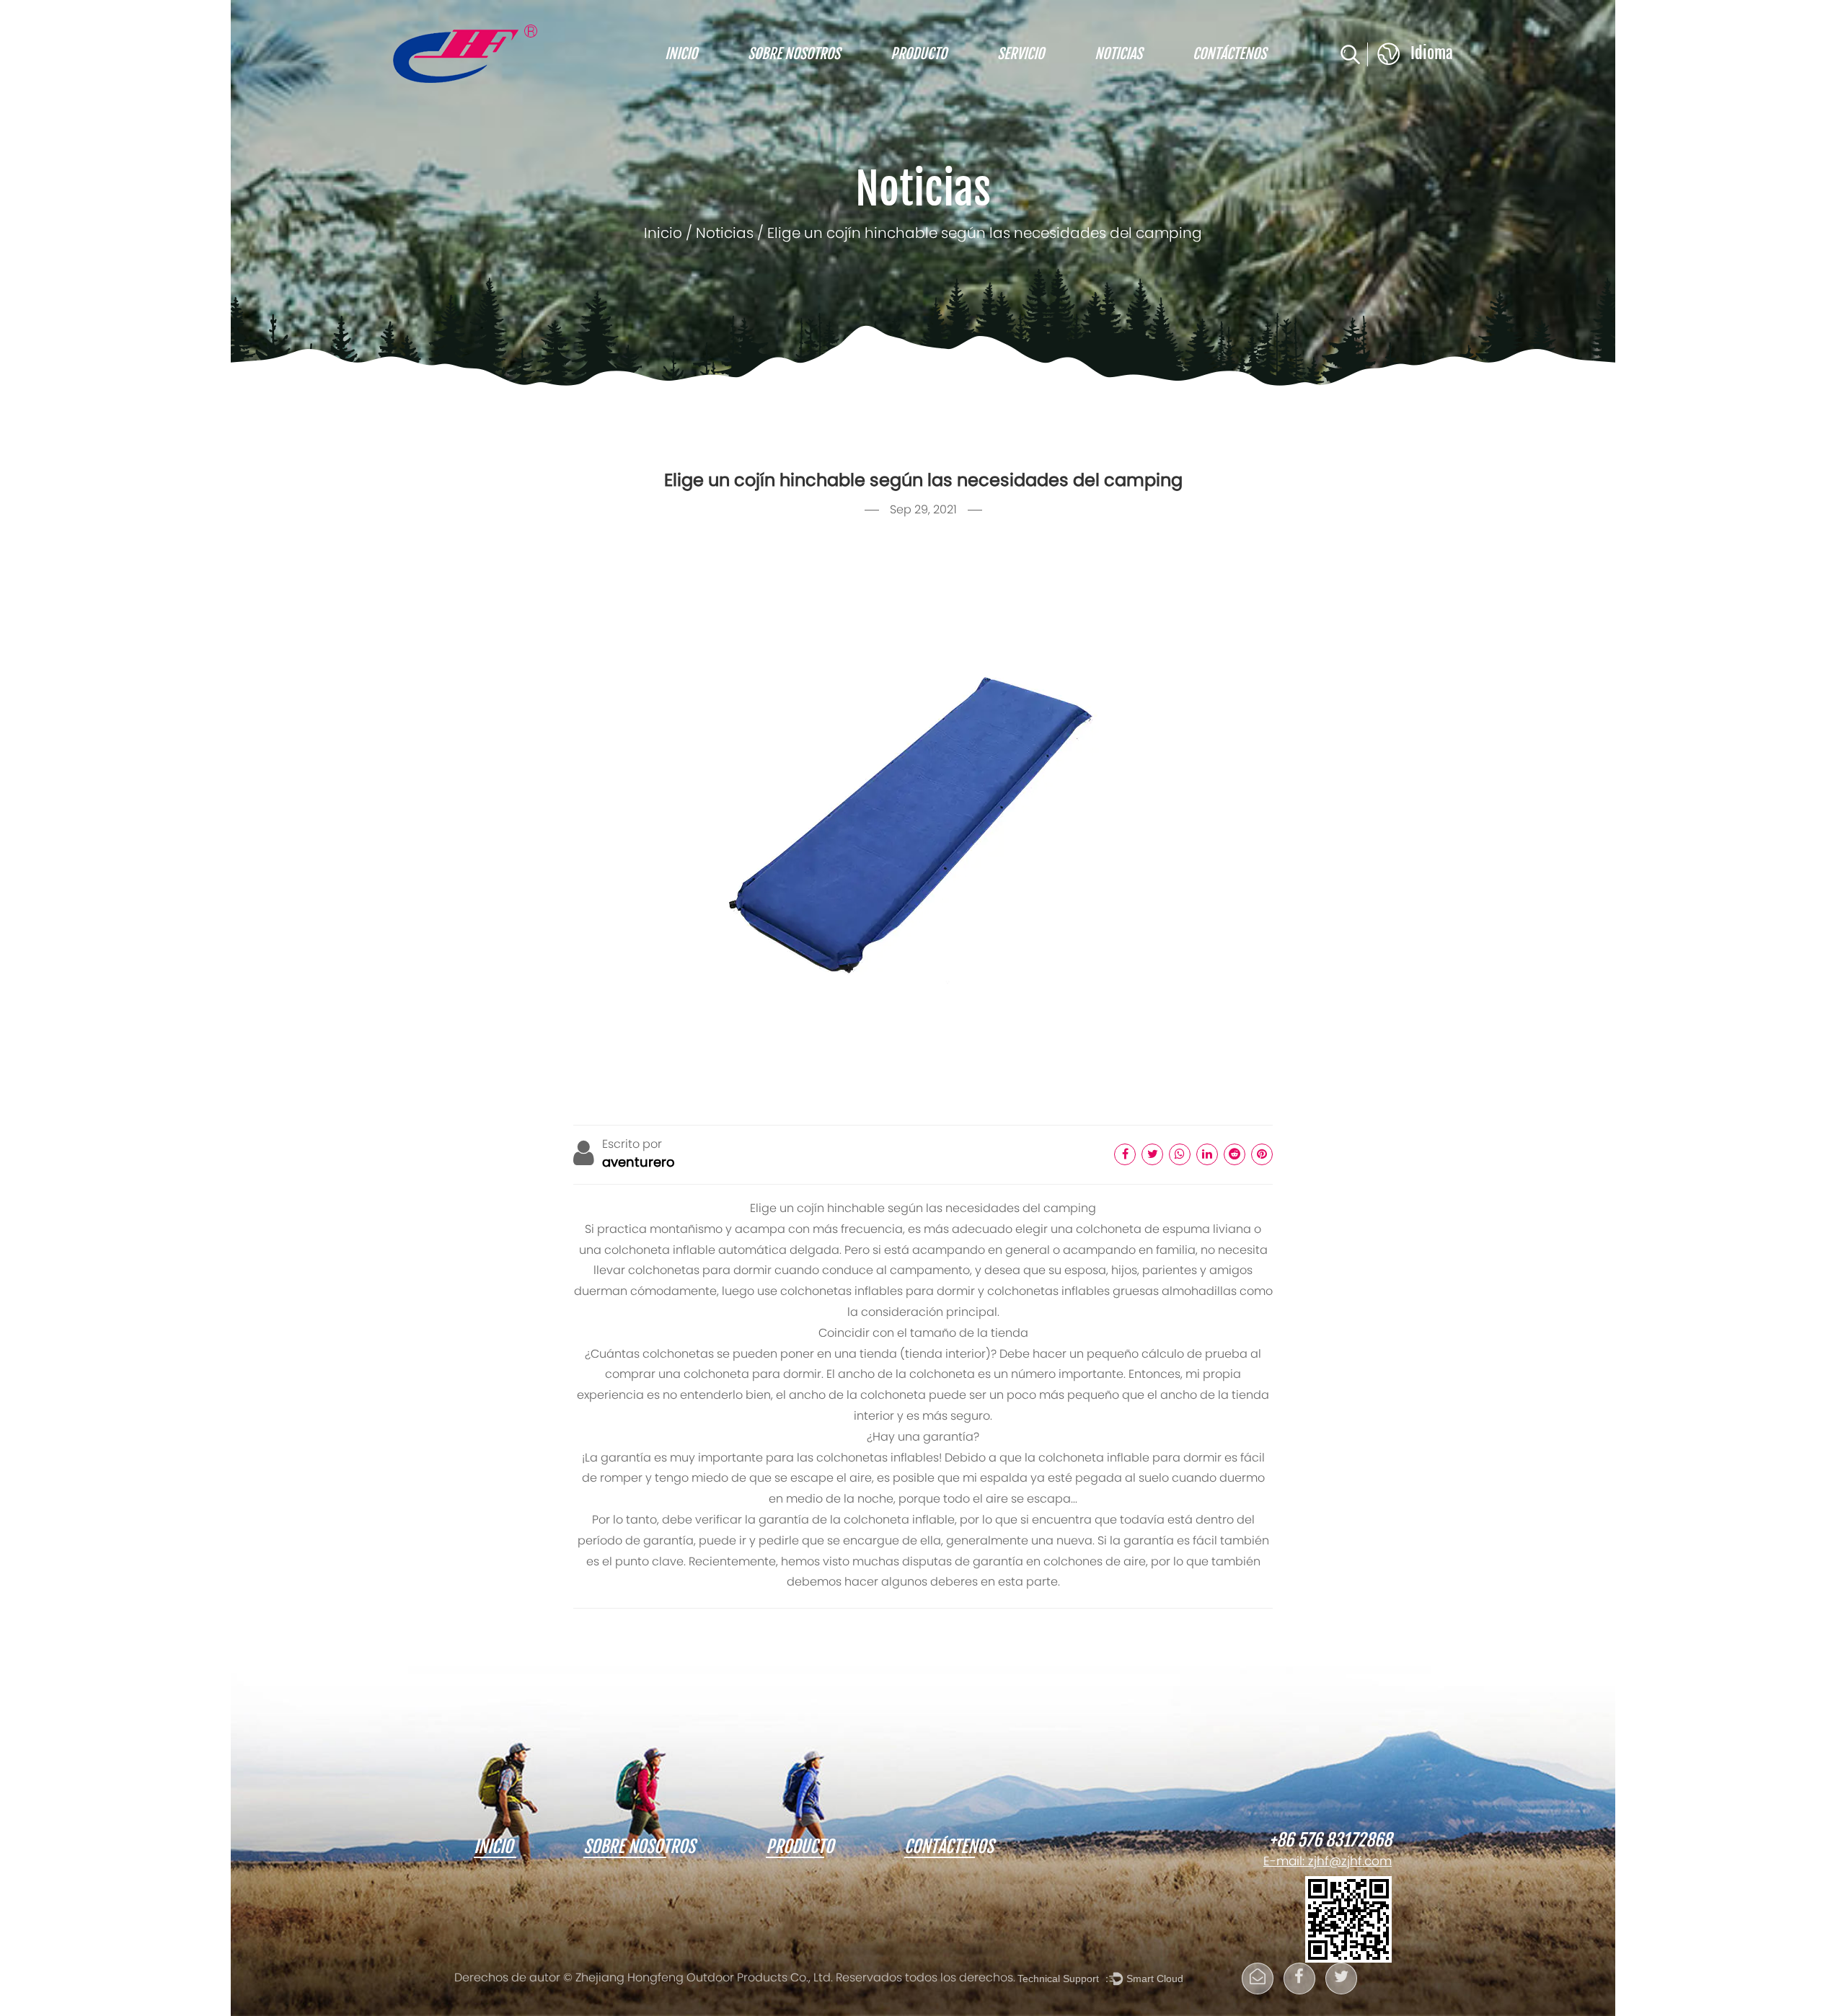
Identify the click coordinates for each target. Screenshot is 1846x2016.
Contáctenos (1229, 54)
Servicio (1021, 54)
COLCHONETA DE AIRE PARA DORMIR (948, 83)
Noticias (1118, 54)
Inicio (681, 54)
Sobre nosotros (794, 54)
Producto (919, 54)
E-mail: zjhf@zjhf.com (1328, 1862)
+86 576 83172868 (1330, 1841)
